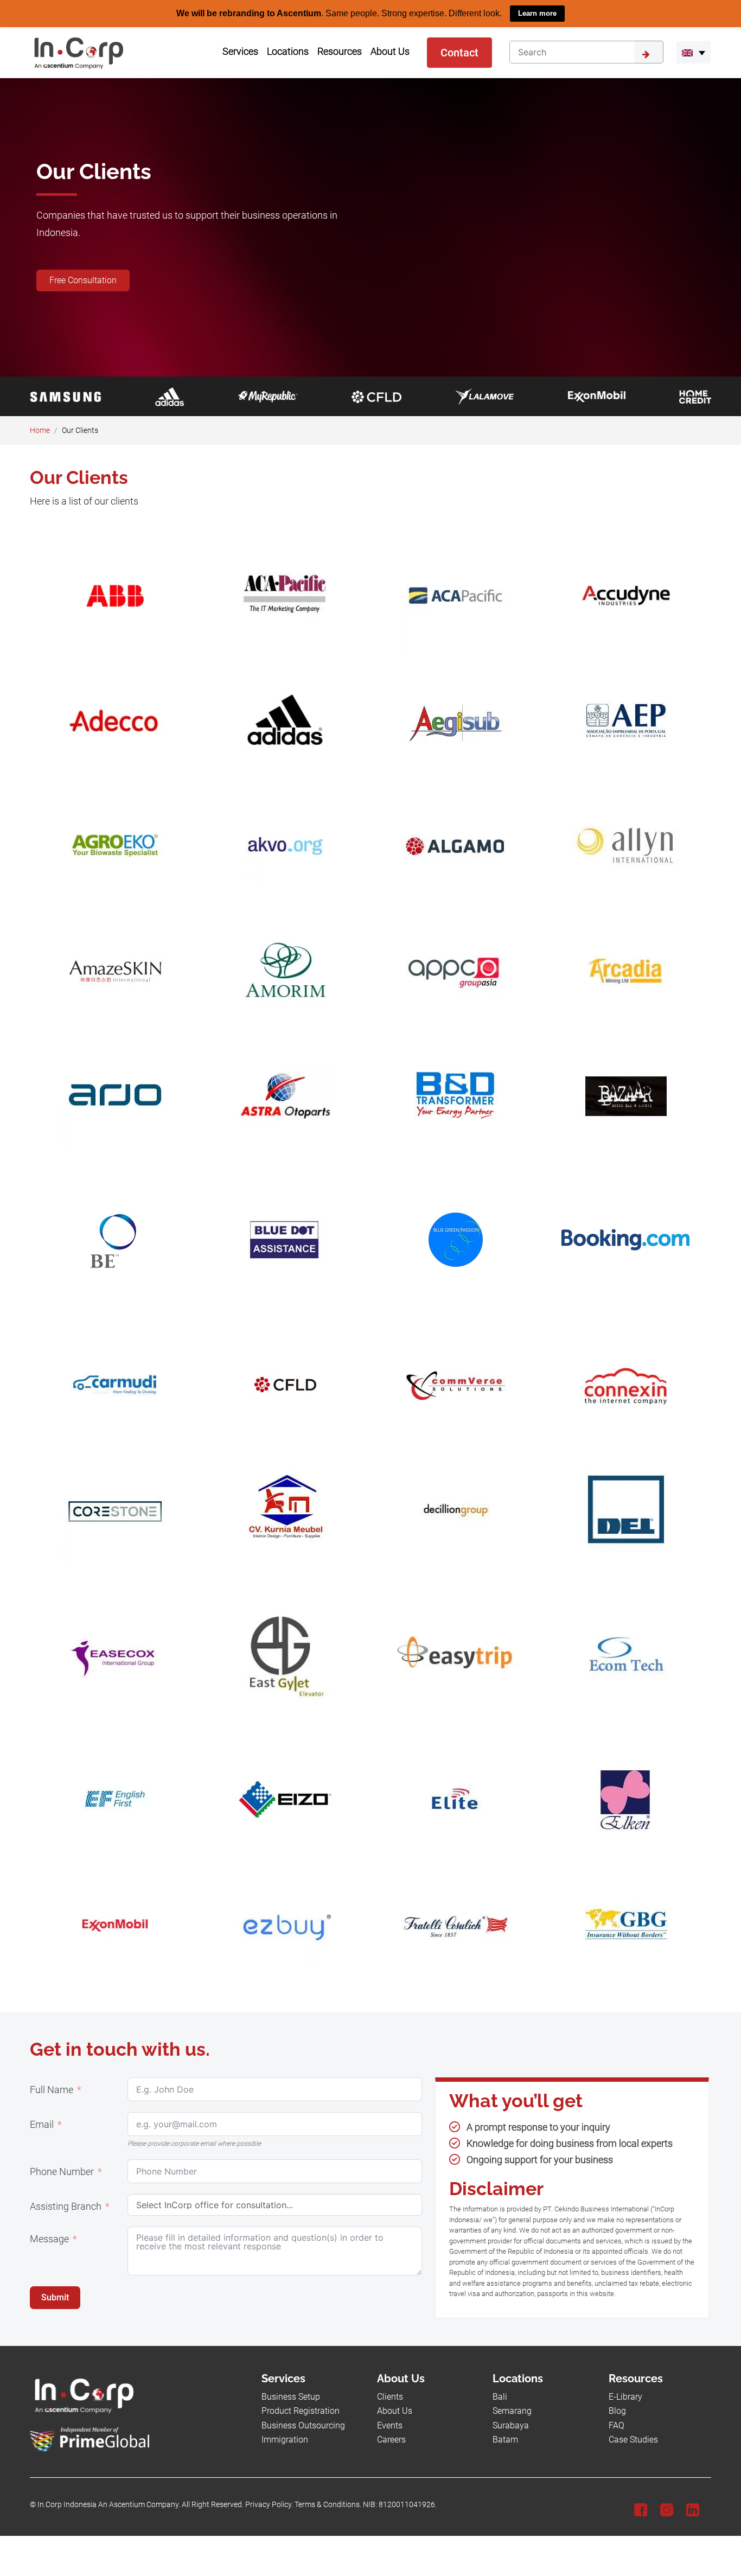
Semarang (512, 2411)
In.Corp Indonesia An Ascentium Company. (109, 2505)
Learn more (537, 13)
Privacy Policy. (269, 2505)
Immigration (285, 2439)
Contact (459, 52)
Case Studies (633, 2439)
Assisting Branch (66, 2206)
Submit (55, 2297)
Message (49, 2239)
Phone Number (62, 2171)
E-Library (625, 2396)
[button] (694, 52)
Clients (390, 2396)
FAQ (617, 2425)
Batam (505, 2439)
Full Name (52, 2089)
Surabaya (511, 2425)
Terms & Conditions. (328, 2505)
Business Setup (291, 2396)
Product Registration (301, 2411)
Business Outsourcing (303, 2425)
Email (42, 2124)
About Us (395, 2411)
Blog (617, 2411)
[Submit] (649, 52)
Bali (500, 2396)
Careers (391, 2439)
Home (40, 430)
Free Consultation (83, 280)
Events (390, 2425)
